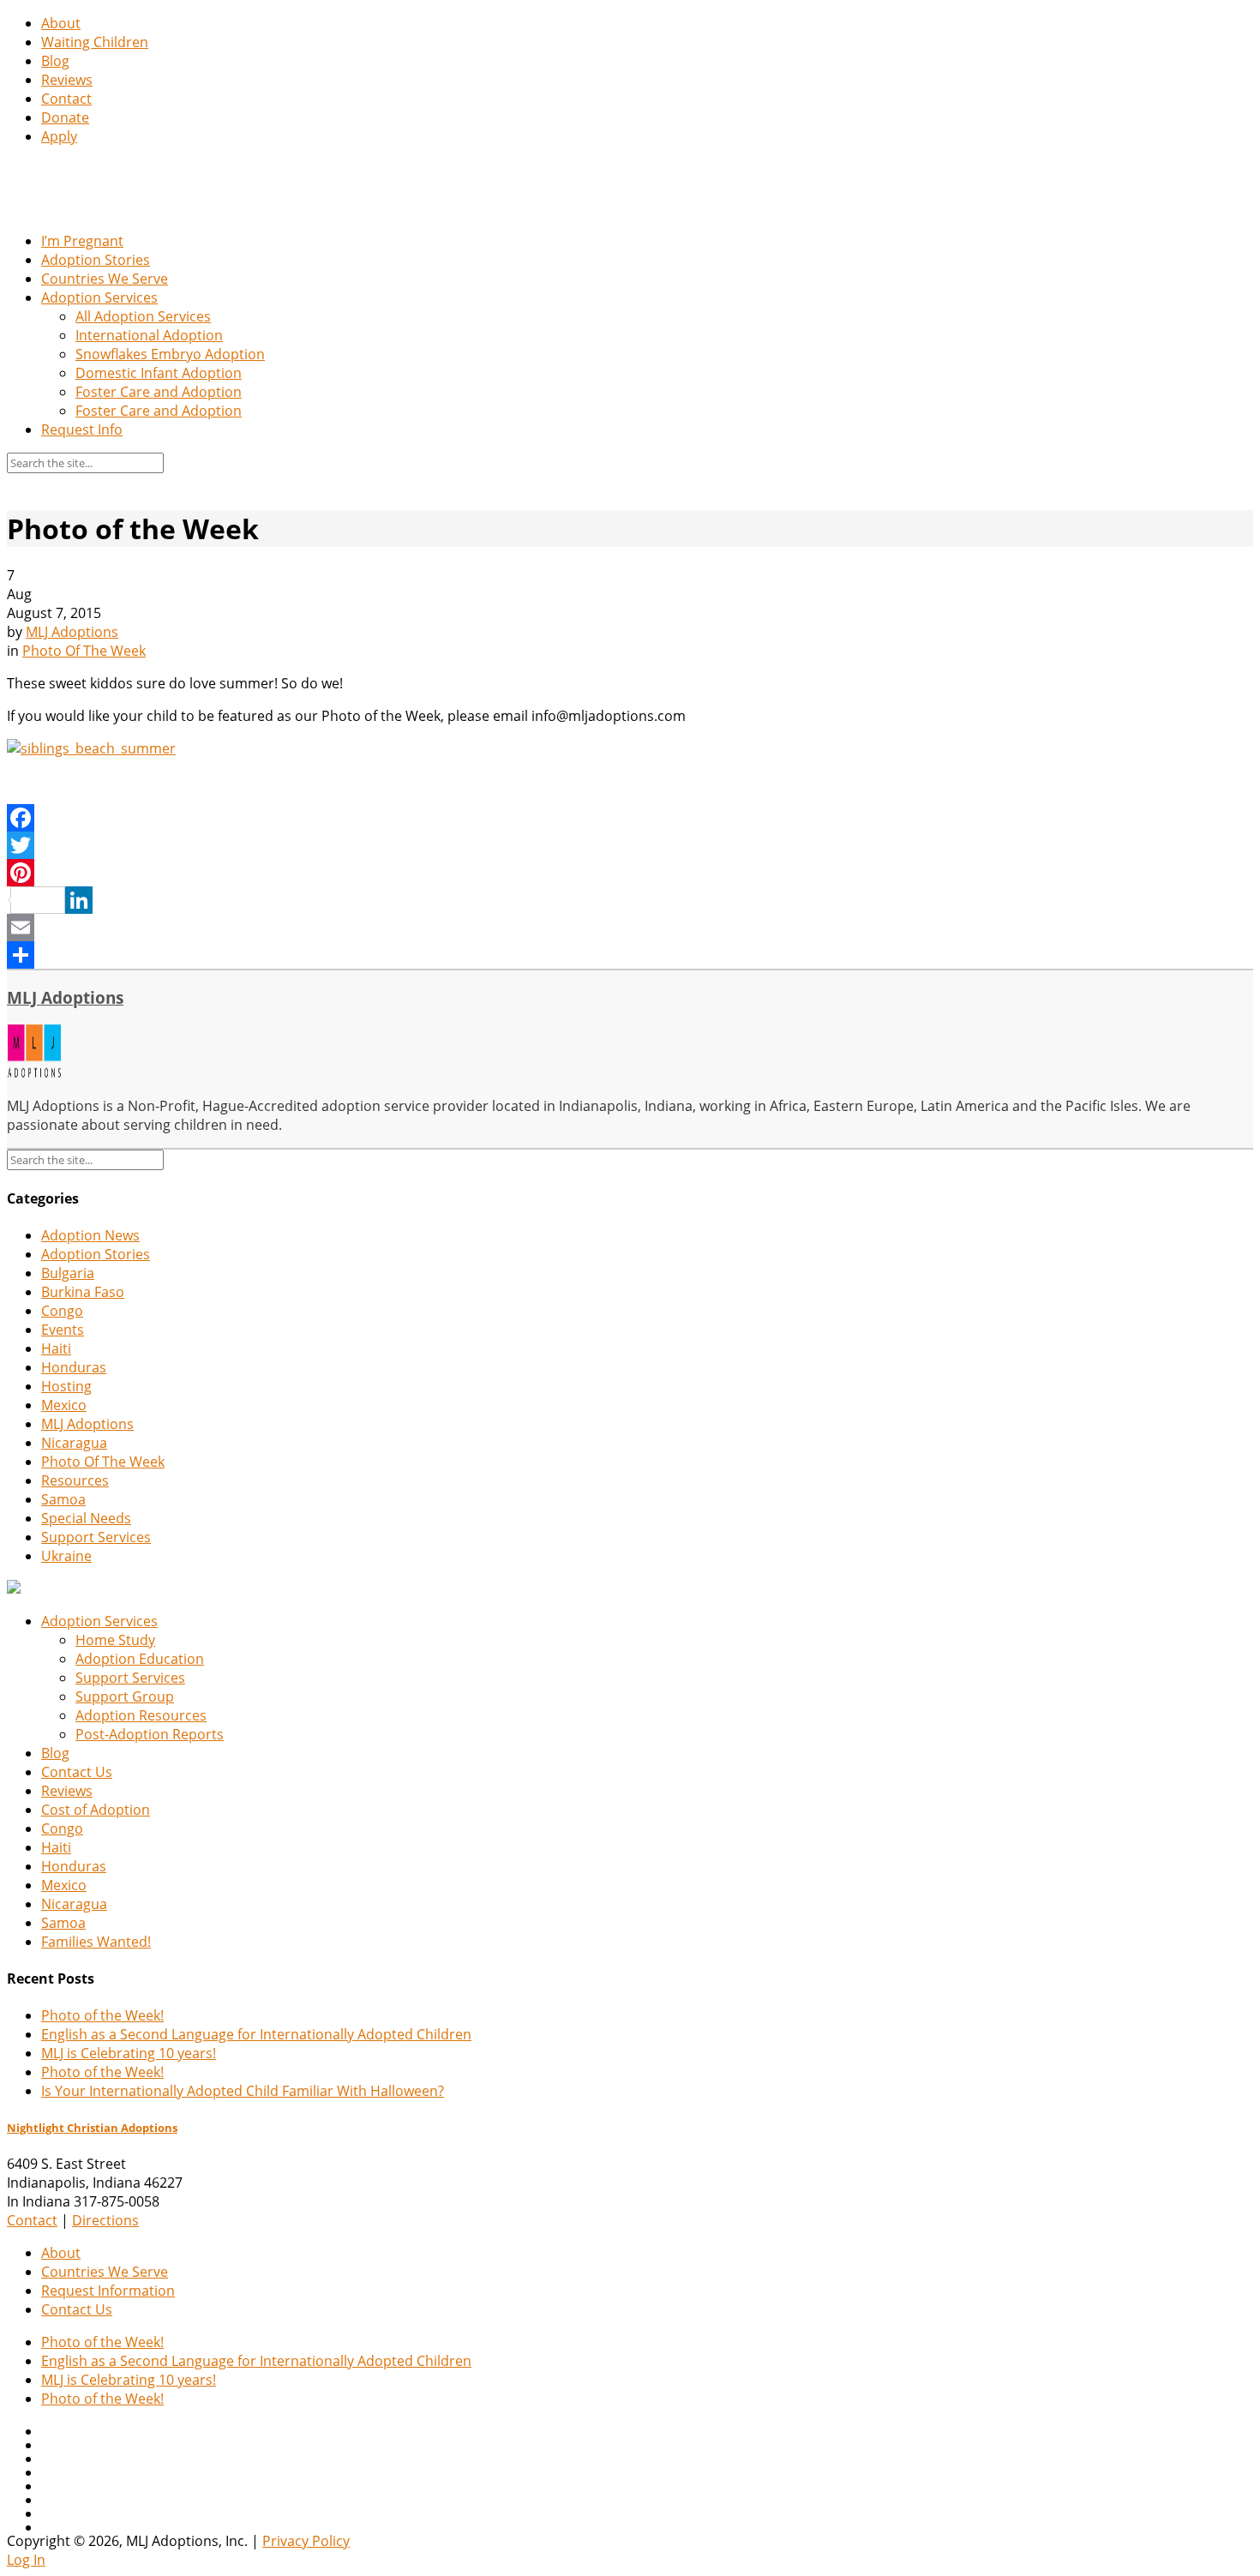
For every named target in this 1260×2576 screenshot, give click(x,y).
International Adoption (149, 335)
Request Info (82, 429)
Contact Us (77, 1772)
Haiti (56, 1348)
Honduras (74, 1367)
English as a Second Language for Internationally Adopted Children (256, 2034)
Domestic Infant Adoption (159, 373)
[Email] (630, 928)
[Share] (630, 955)
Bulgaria (68, 1273)
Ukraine (66, 1556)
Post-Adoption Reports (150, 1734)
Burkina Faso (83, 1292)
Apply (59, 136)
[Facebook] (630, 818)
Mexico (64, 1405)
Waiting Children (95, 42)
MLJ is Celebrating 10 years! (129, 2053)
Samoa (63, 1499)
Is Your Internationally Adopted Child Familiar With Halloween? (243, 2091)
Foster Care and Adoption (159, 392)
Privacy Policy (306, 2541)
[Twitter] (630, 845)
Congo (62, 1311)
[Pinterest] (630, 873)
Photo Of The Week (84, 651)
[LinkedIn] (630, 900)
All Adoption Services (143, 316)
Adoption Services (99, 297)
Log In (26, 2560)
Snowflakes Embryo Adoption (170, 354)
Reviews (67, 80)
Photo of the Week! (102, 2015)
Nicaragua (74, 1443)
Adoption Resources (141, 1715)
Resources (75, 1480)
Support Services (96, 1537)
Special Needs (86, 1518)
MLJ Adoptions (72, 632)
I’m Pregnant (82, 241)
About (61, 23)
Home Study (115, 1640)
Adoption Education (140, 1659)
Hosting (66, 1386)
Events (63, 1330)
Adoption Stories (96, 260)
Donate (65, 117)
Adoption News (90, 1235)
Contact (66, 99)
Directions (105, 2220)
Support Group (125, 1696)
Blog (55, 61)
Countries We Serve (105, 279)
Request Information (108, 2291)
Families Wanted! (96, 1942)
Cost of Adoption (96, 1810)
